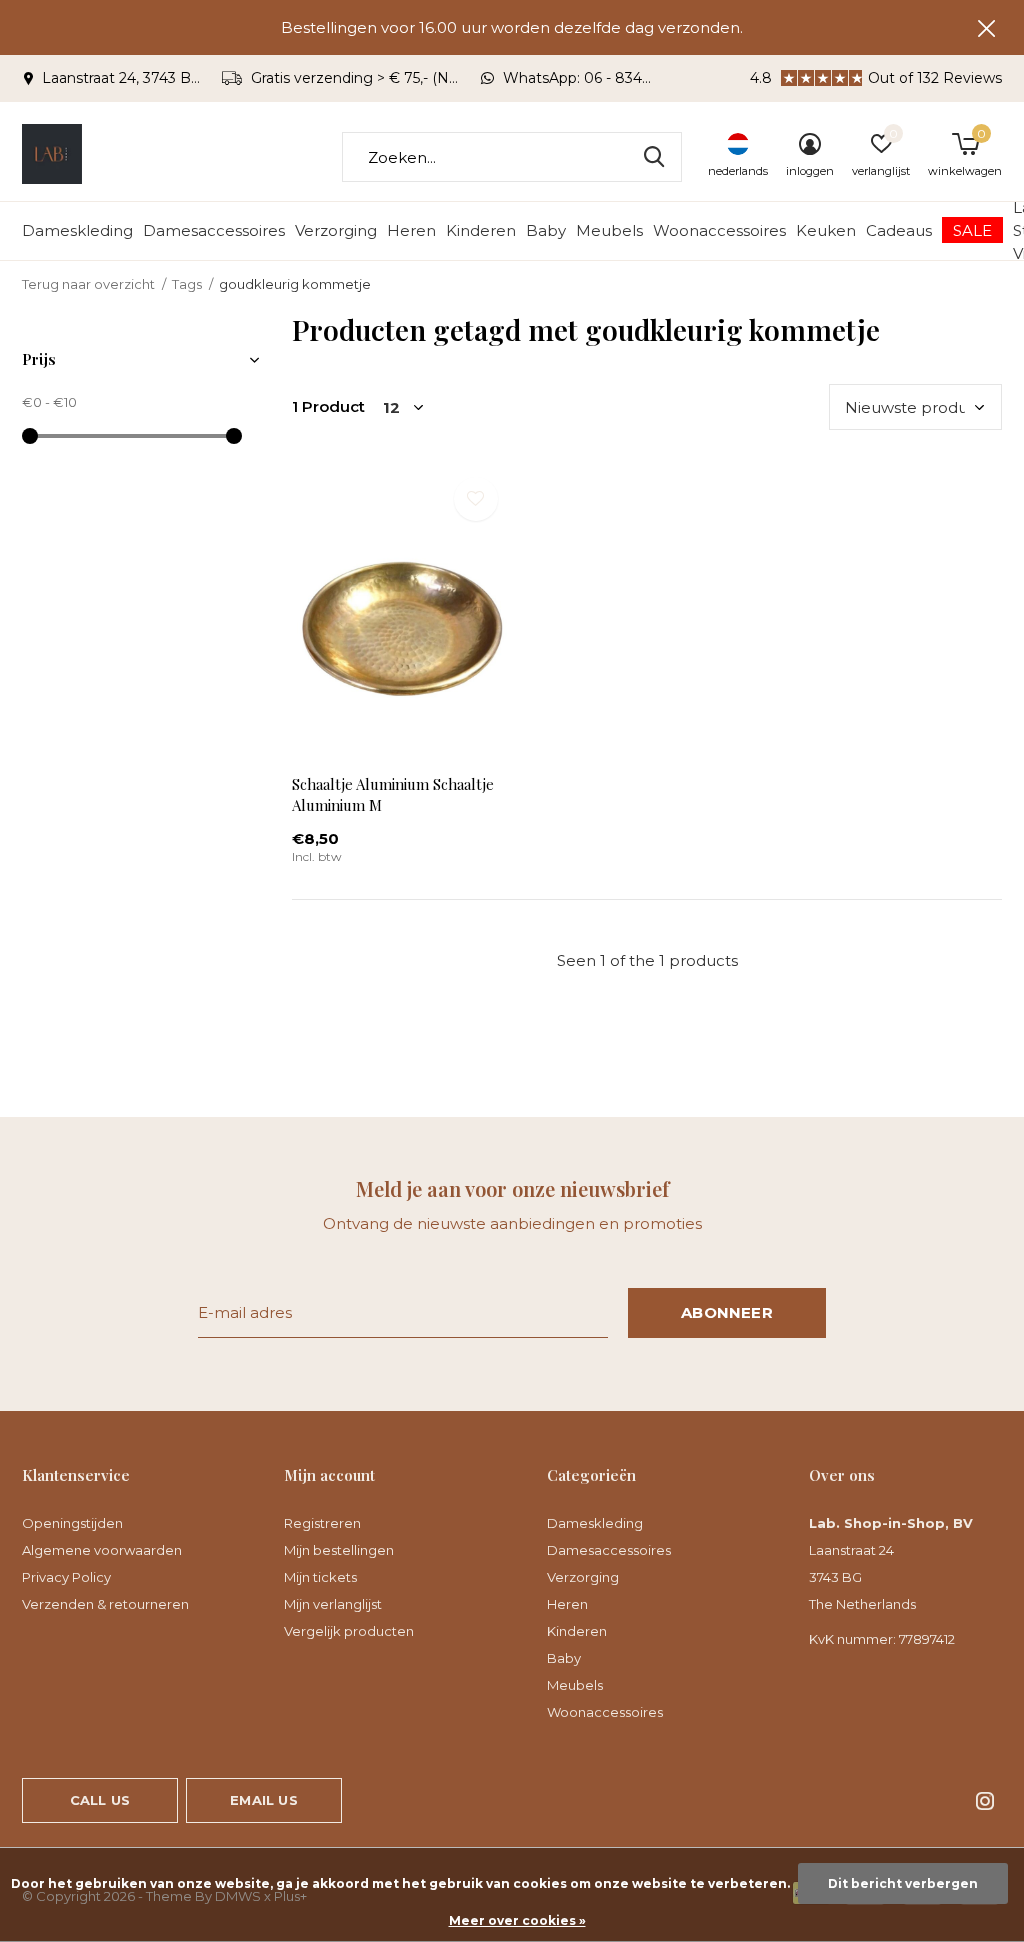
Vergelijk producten (349, 1631)
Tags (187, 284)
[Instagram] (985, 1801)
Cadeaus (899, 230)
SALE (972, 230)
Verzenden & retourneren (105, 1604)
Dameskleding (77, 230)
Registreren (322, 1523)
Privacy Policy (66, 1577)
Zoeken (654, 157)
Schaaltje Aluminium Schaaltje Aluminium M (393, 794)
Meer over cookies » (517, 1920)
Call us (100, 1800)
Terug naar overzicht (88, 284)
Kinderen (481, 230)
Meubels (609, 230)
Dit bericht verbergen (903, 1883)
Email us (263, 1800)
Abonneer (727, 1312)
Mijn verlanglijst (333, 1604)
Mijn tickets (320, 1577)
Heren (411, 230)
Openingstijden (72, 1523)
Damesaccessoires (214, 230)
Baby (546, 230)
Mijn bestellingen (339, 1550)
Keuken (826, 230)
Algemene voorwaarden (102, 1550)
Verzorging (336, 230)
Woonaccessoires (719, 230)
